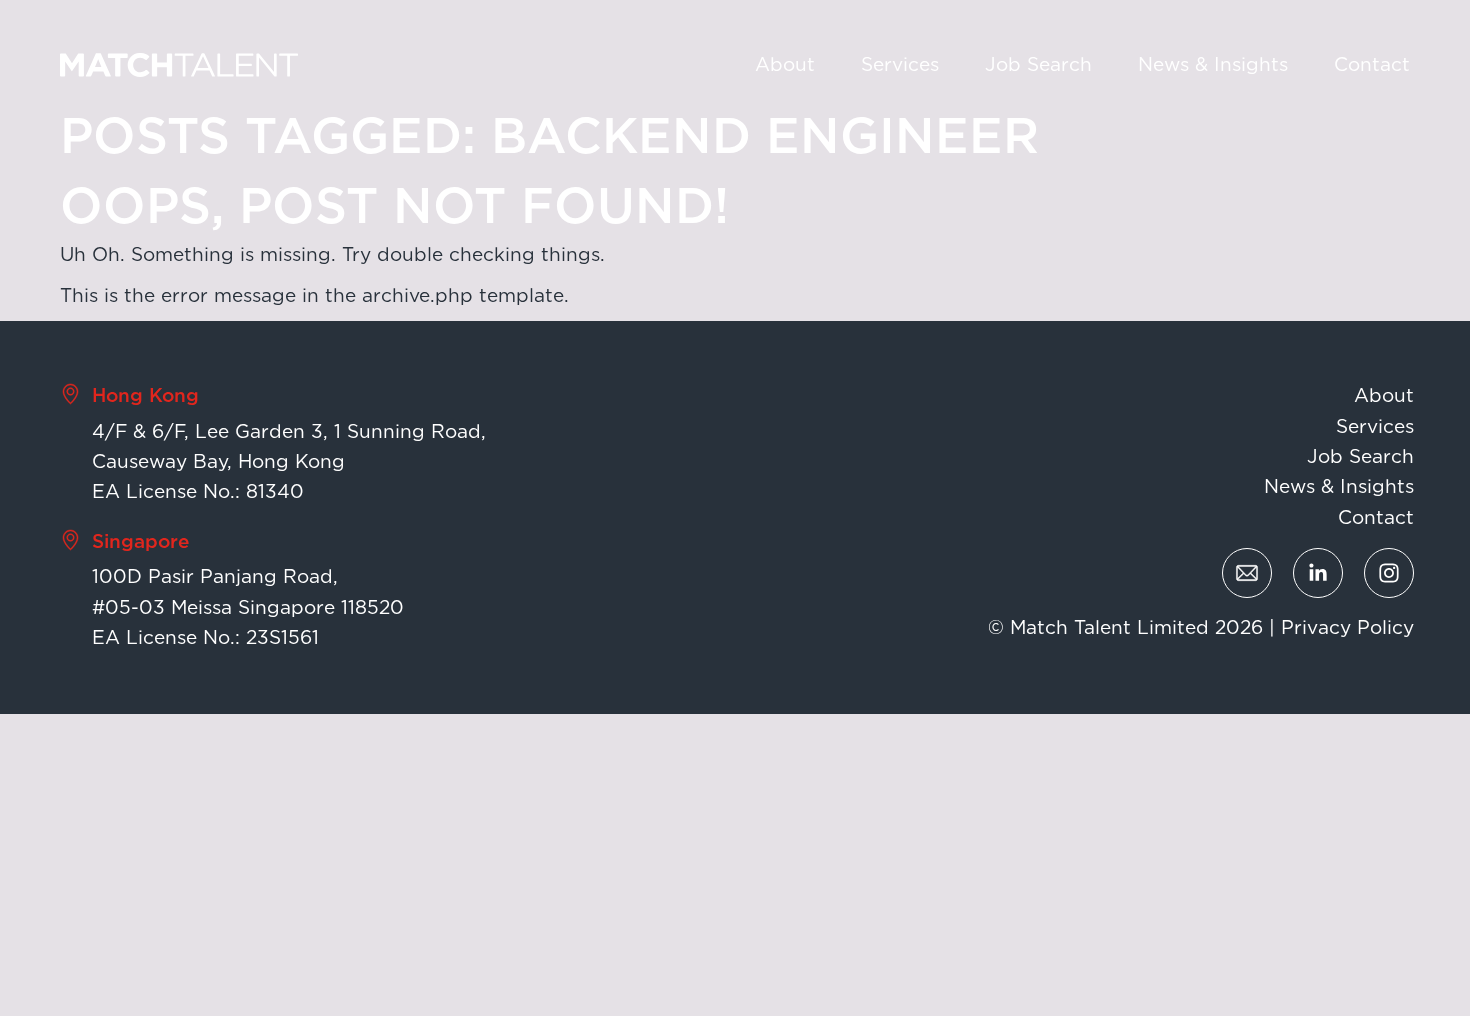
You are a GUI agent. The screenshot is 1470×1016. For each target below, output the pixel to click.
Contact (1372, 64)
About (785, 64)
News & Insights (1213, 64)
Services (900, 64)
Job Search (1038, 64)
